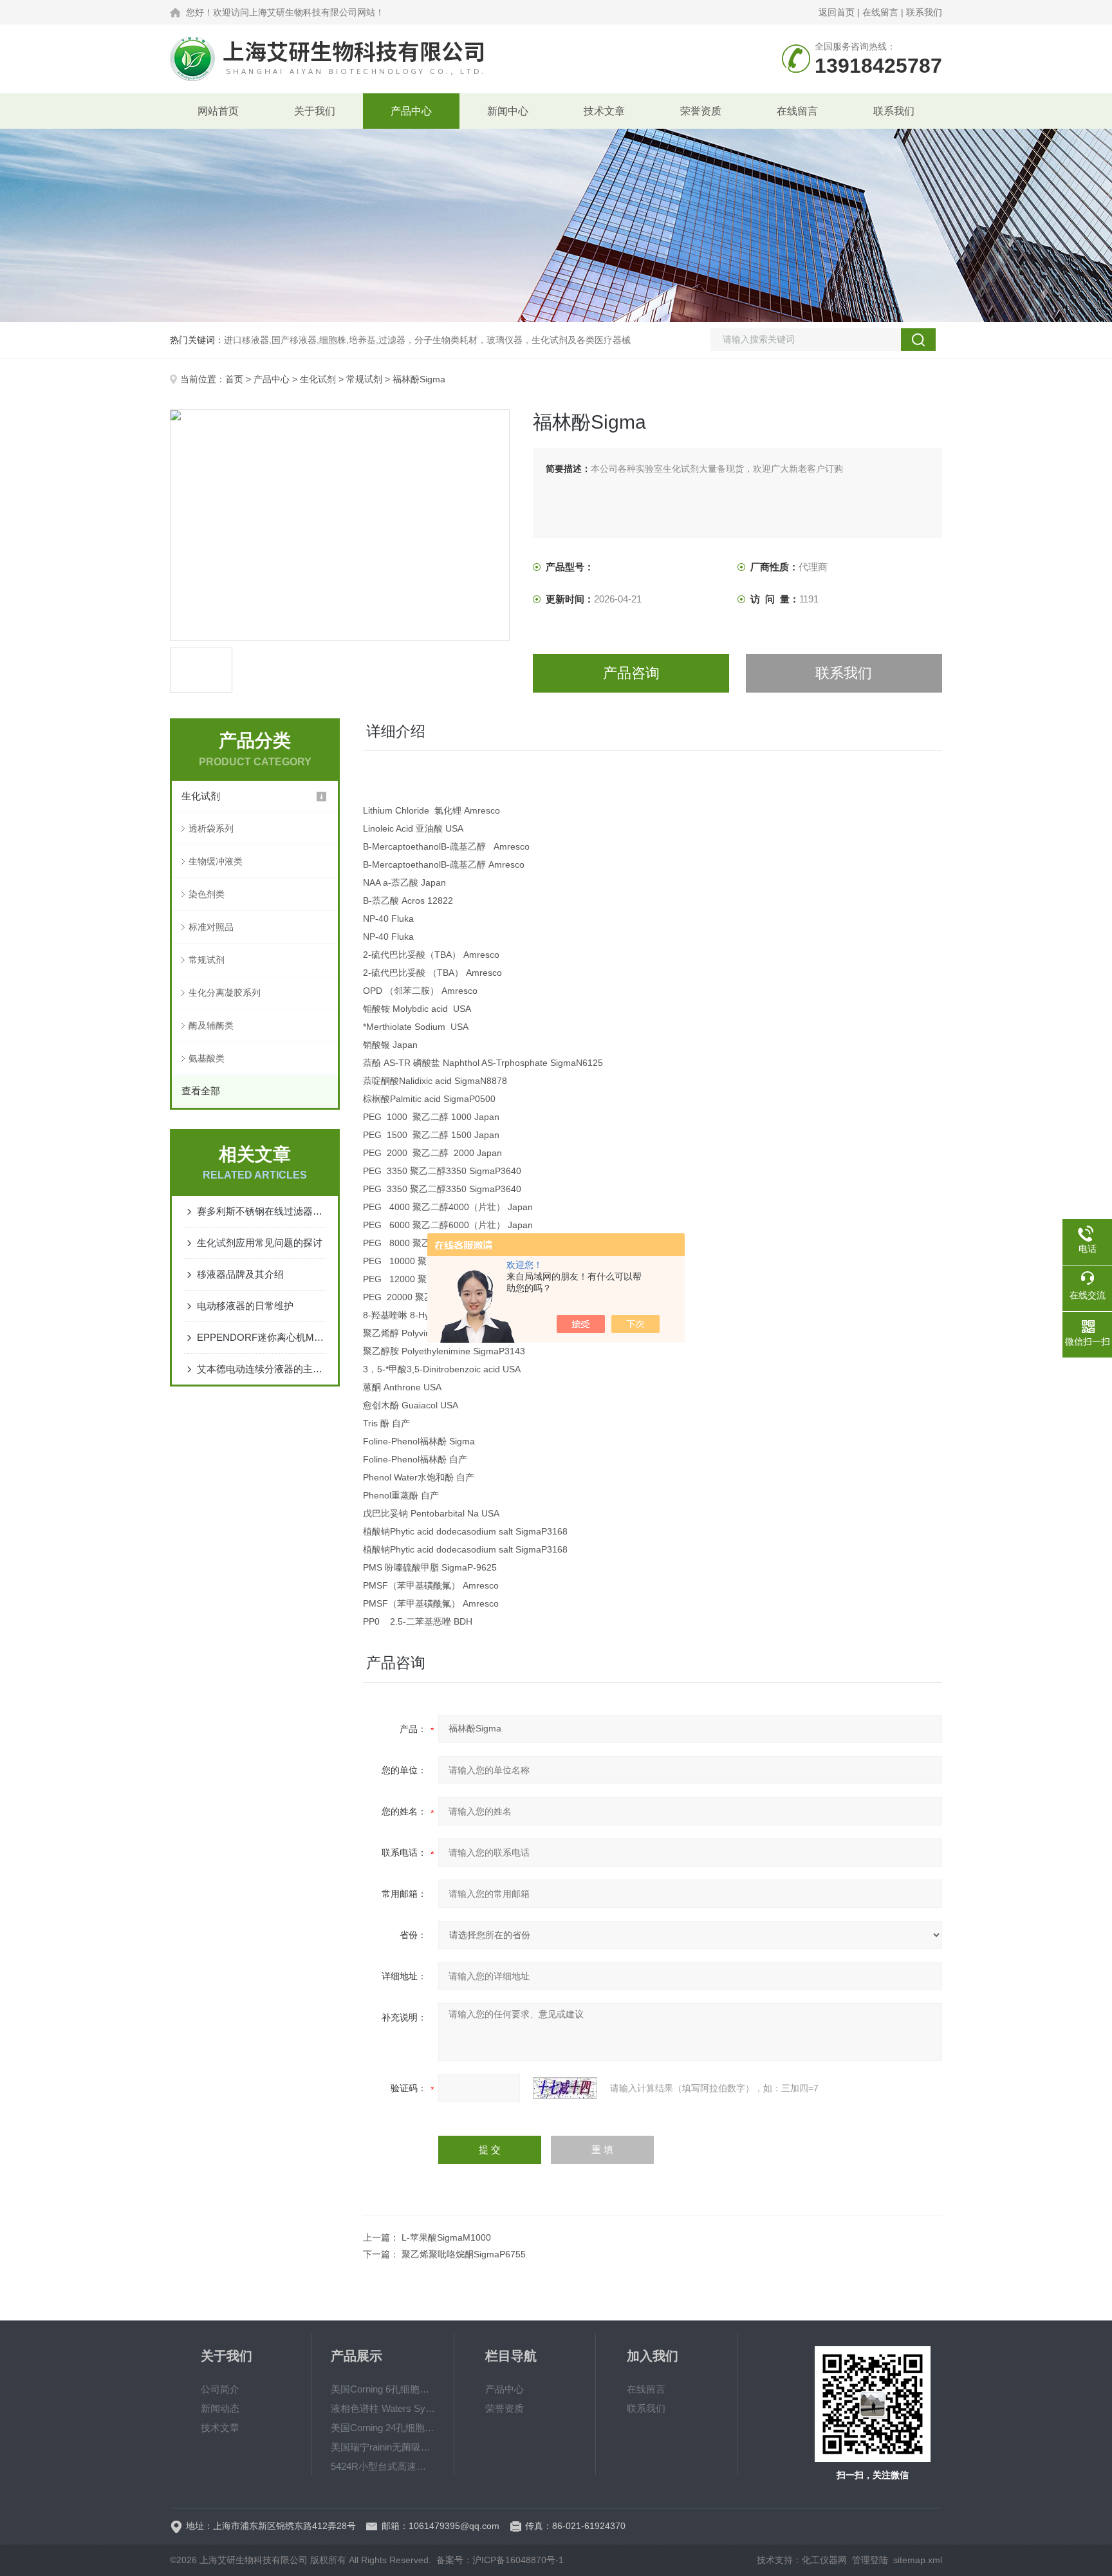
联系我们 (924, 12)
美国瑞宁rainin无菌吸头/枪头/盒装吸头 (383, 2447)
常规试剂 (364, 379)
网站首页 (218, 111)
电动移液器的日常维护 (245, 1306)
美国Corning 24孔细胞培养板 (383, 2428)
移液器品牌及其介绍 (240, 1274)
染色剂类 (207, 894)
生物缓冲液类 (216, 861)
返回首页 (837, 12)
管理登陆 (870, 2560)
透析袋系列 (211, 828)
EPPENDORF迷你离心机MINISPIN (261, 1337)
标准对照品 (211, 927)
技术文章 (604, 111)
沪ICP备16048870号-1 (518, 2560)
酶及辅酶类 (211, 1025)
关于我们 (315, 111)
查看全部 (201, 1091)
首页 (234, 379)
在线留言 (880, 12)
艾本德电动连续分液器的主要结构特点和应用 (261, 1369)
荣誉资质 (701, 111)
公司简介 (220, 2389)
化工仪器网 (824, 2560)
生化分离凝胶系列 (225, 993)
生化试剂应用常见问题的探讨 (260, 1243)
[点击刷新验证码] (565, 2088)
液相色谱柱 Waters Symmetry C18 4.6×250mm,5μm (383, 2408)
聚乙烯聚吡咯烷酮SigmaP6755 (464, 2254)
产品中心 (411, 111)
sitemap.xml (918, 2560)
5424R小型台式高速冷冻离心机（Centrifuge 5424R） (383, 2466)
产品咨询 (631, 673)
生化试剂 (318, 379)
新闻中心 (508, 111)
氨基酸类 (207, 1058)
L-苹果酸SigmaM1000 (446, 2237)
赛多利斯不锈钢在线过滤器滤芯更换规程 (261, 1211)
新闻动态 (220, 2408)
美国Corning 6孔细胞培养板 (383, 2389)
